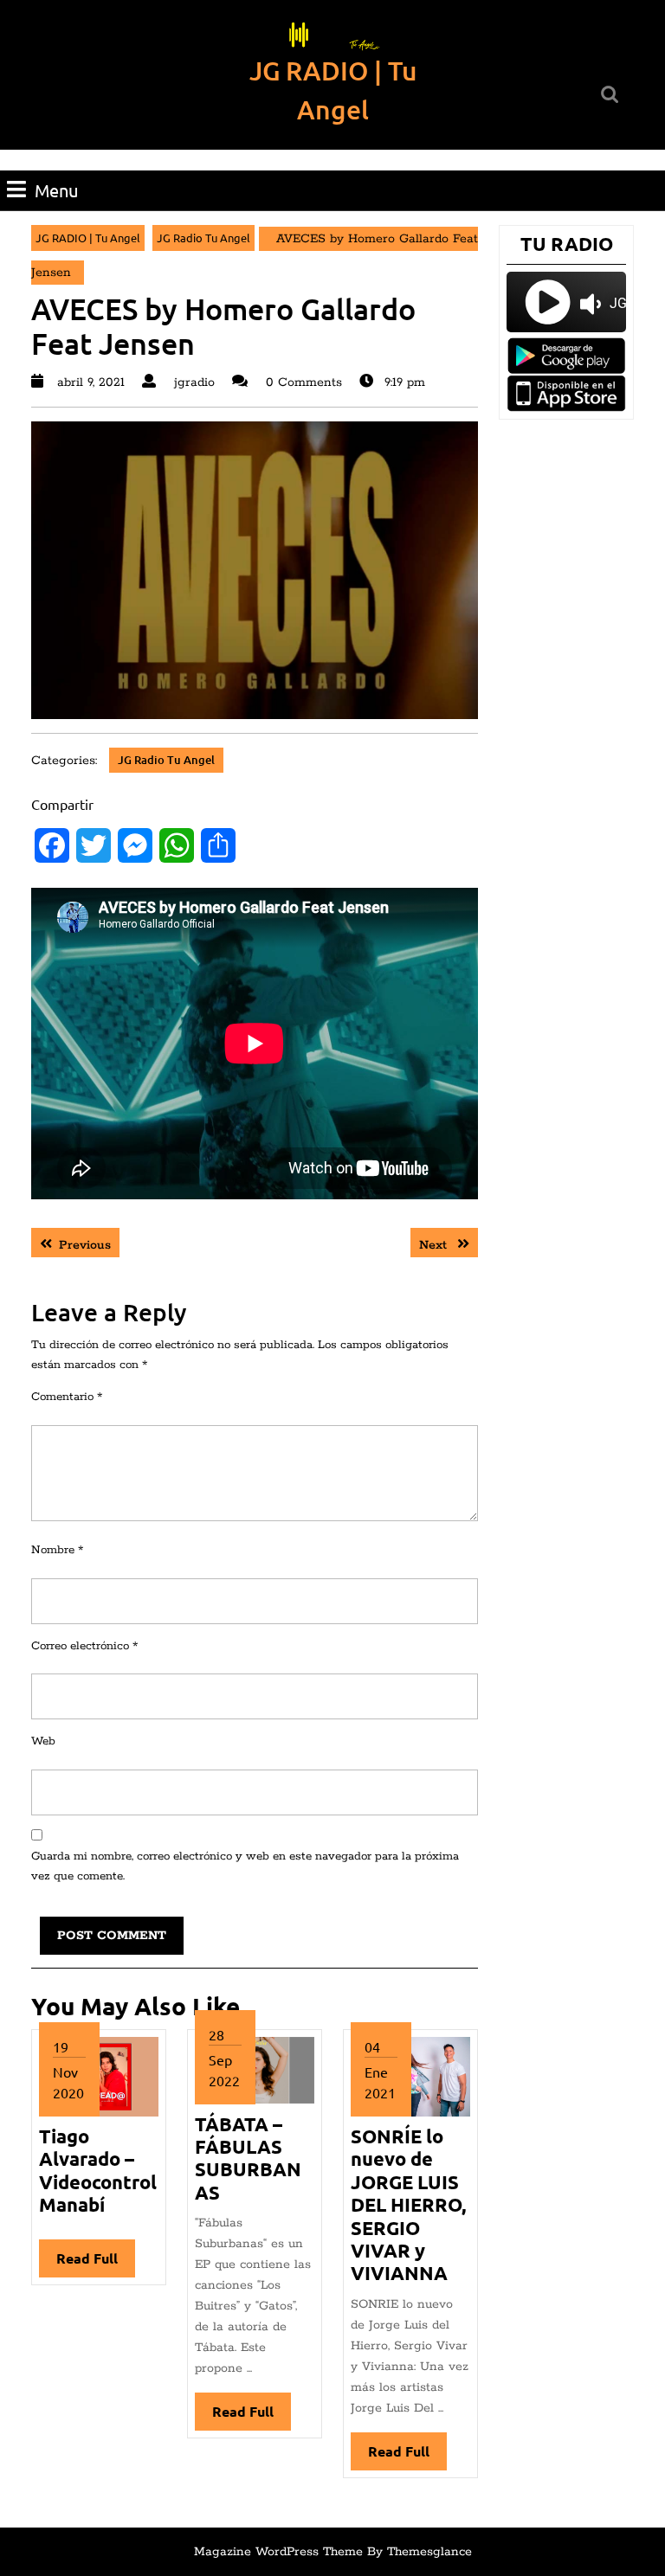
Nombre (57, 1550)
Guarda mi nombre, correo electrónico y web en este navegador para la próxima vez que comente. (245, 1866)
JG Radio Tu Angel (203, 238)
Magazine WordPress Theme (278, 2552)
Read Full (96, 2263)
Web (43, 1741)
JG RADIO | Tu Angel (88, 238)
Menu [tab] (56, 190)
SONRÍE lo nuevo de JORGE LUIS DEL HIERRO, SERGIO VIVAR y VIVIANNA (408, 2204)
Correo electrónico (84, 1646)
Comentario (67, 1397)
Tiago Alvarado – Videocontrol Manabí (98, 2170)
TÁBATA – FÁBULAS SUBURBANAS (248, 2158)
